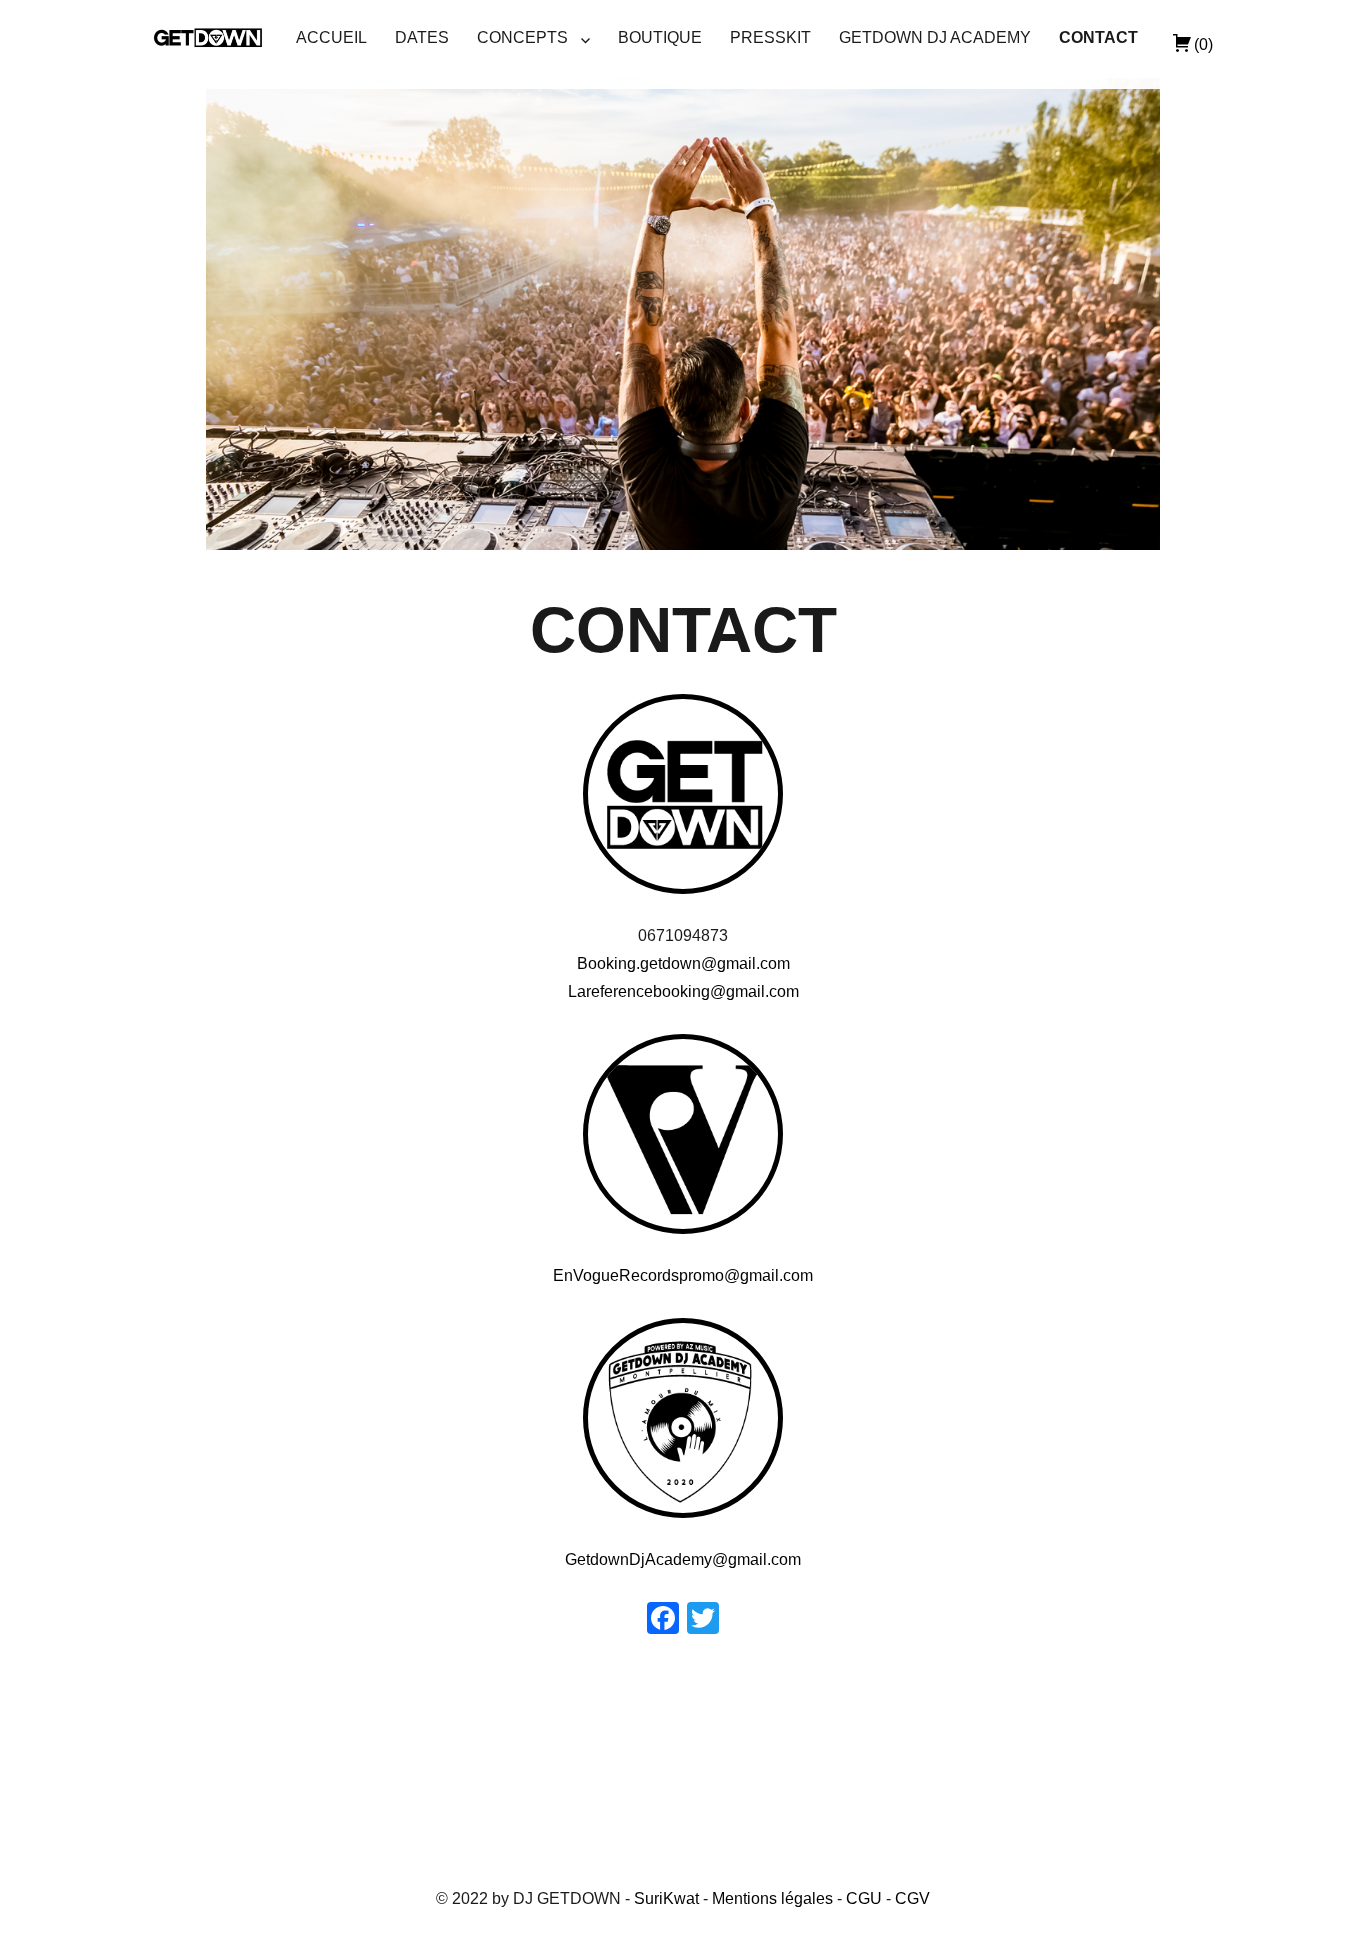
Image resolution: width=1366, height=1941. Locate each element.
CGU (864, 1898)
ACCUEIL (331, 37)
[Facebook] (663, 1620)
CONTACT (1098, 37)
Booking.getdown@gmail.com (683, 963)
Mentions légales (772, 1898)
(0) (1203, 44)
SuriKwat (666, 1898)
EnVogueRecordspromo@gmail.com (683, 1275)
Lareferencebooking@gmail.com (683, 991)
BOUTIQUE (660, 37)
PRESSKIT (770, 37)
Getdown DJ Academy (935, 37)
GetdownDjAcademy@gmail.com (683, 1559)
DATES (422, 37)
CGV (912, 1898)
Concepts (522, 37)
